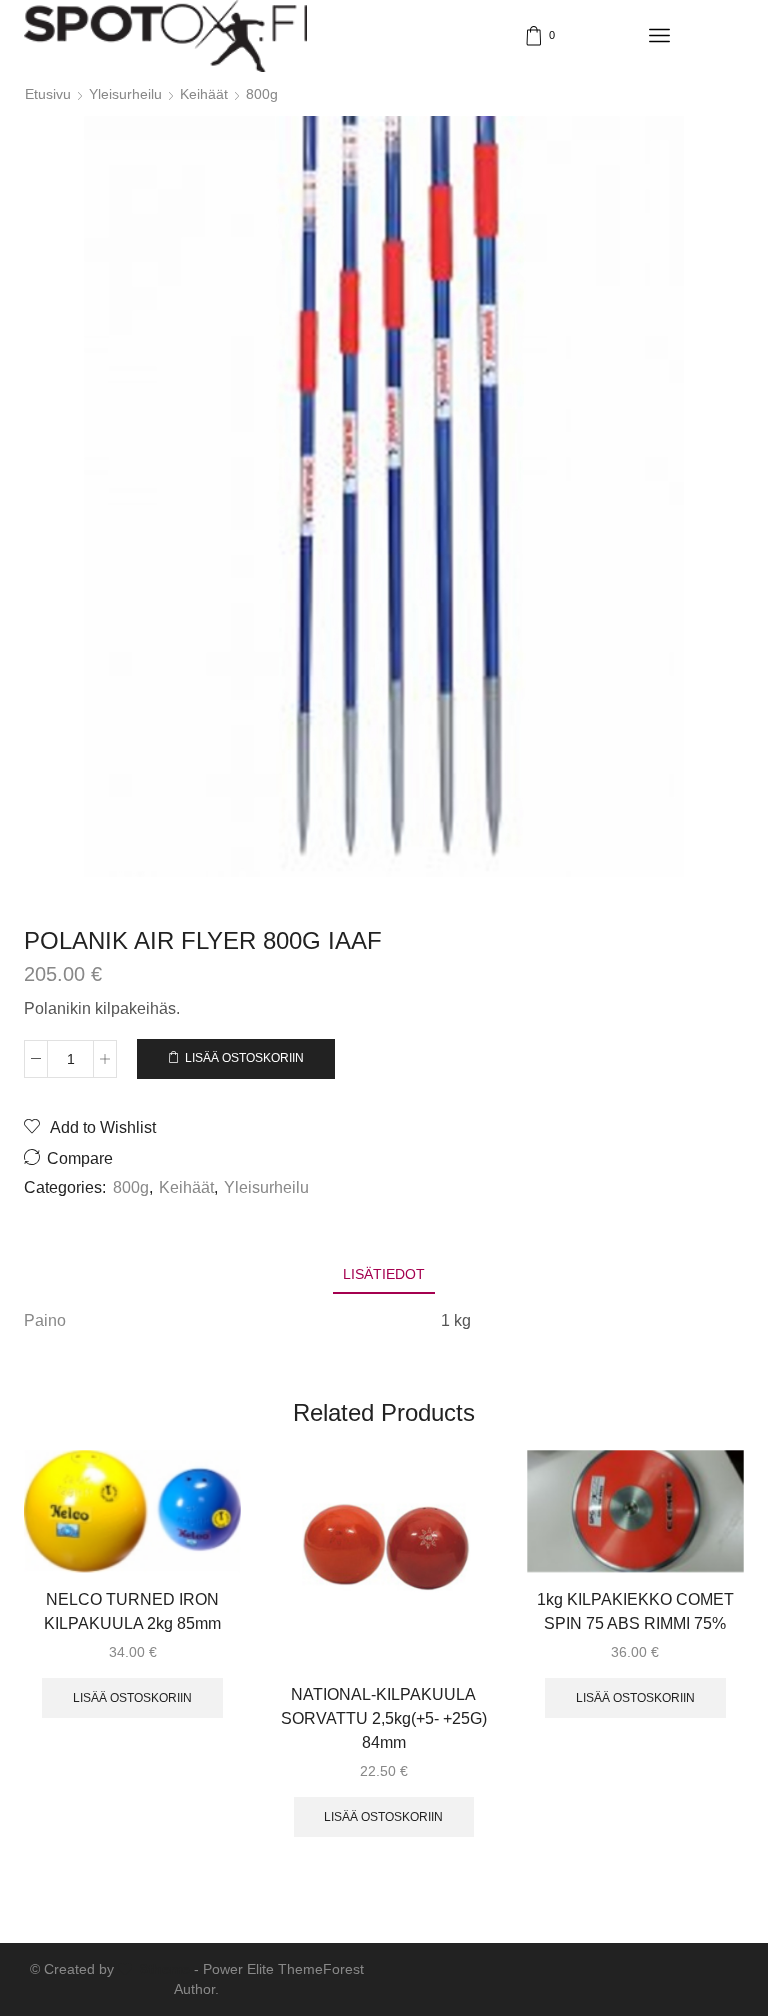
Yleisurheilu (125, 94)
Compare (80, 1158)
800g (262, 94)
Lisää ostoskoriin (244, 1058)
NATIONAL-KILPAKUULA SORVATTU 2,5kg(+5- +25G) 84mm (384, 1718)
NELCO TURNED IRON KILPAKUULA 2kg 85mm (132, 1611)
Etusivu (48, 94)
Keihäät (204, 94)
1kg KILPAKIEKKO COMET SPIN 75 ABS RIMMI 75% (635, 1611)
